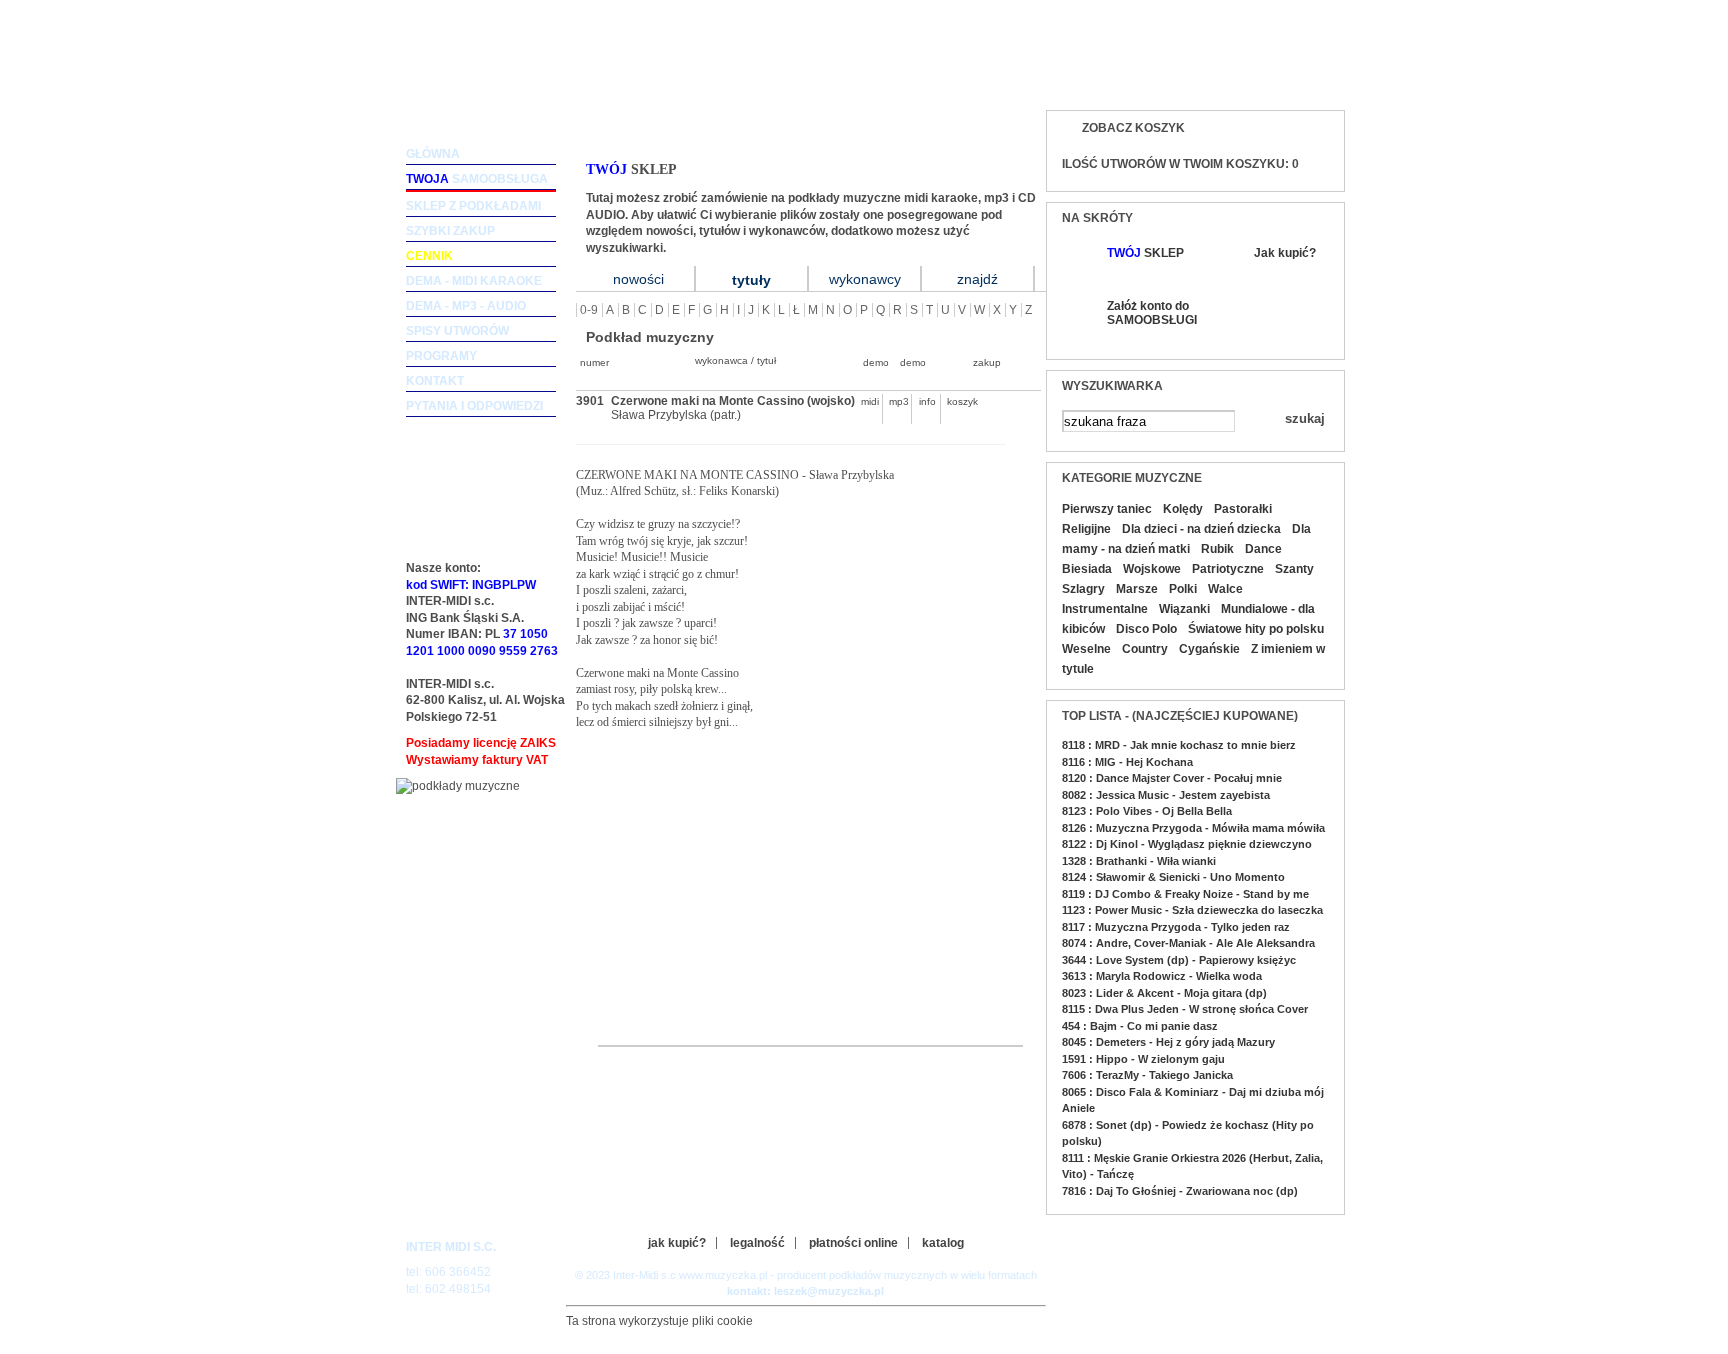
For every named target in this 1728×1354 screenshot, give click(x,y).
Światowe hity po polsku (1256, 629)
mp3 (899, 401)
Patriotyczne (1228, 569)
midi (870, 401)
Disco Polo (1146, 629)
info (927, 401)
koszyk (957, 401)
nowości (638, 279)
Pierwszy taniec (1107, 509)
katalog (943, 1243)
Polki (1183, 589)
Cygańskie (1209, 649)
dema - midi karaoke (474, 281)
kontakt (435, 381)
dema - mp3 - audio (466, 306)
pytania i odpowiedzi (474, 406)
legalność (757, 1243)
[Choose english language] (1263, 76)
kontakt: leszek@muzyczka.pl (805, 1291)
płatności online (853, 1243)
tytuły (751, 280)
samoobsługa (477, 179)
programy (441, 356)
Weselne (1086, 649)
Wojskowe (1152, 569)
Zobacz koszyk (1133, 128)
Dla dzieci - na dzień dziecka (1201, 529)
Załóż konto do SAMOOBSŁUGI (1151, 313)
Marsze (1137, 589)
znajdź (977, 279)
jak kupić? (677, 1243)
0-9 (589, 310)
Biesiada (1087, 569)
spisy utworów (457, 331)
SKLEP (1145, 253)
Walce (1225, 589)
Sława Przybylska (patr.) (676, 415)
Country (1145, 649)
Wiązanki (1184, 609)
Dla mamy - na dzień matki (1186, 539)
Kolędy (1183, 509)
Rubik (1217, 549)
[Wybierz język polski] (1303, 76)
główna (433, 154)
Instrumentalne (1105, 609)
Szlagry (1083, 589)
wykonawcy (865, 279)
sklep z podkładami (473, 206)
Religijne (1086, 529)
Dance (1263, 549)
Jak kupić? (1285, 253)
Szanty (1294, 569)
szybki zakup (450, 231)
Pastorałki (1243, 509)
